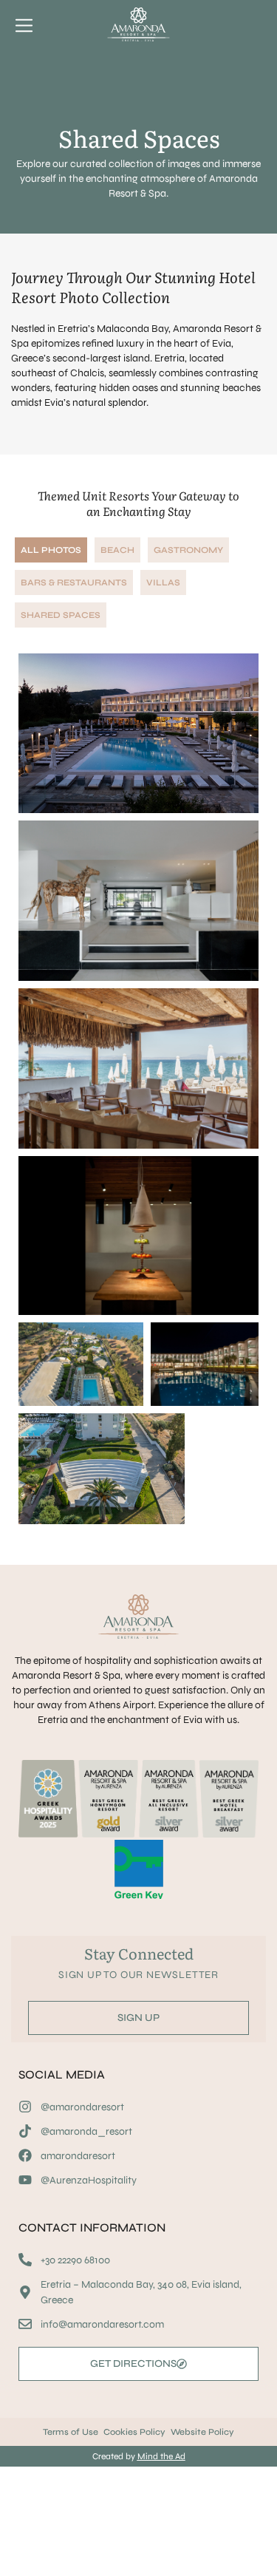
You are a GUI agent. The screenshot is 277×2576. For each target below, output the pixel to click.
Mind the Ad (161, 2456)
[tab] (51, 550)
